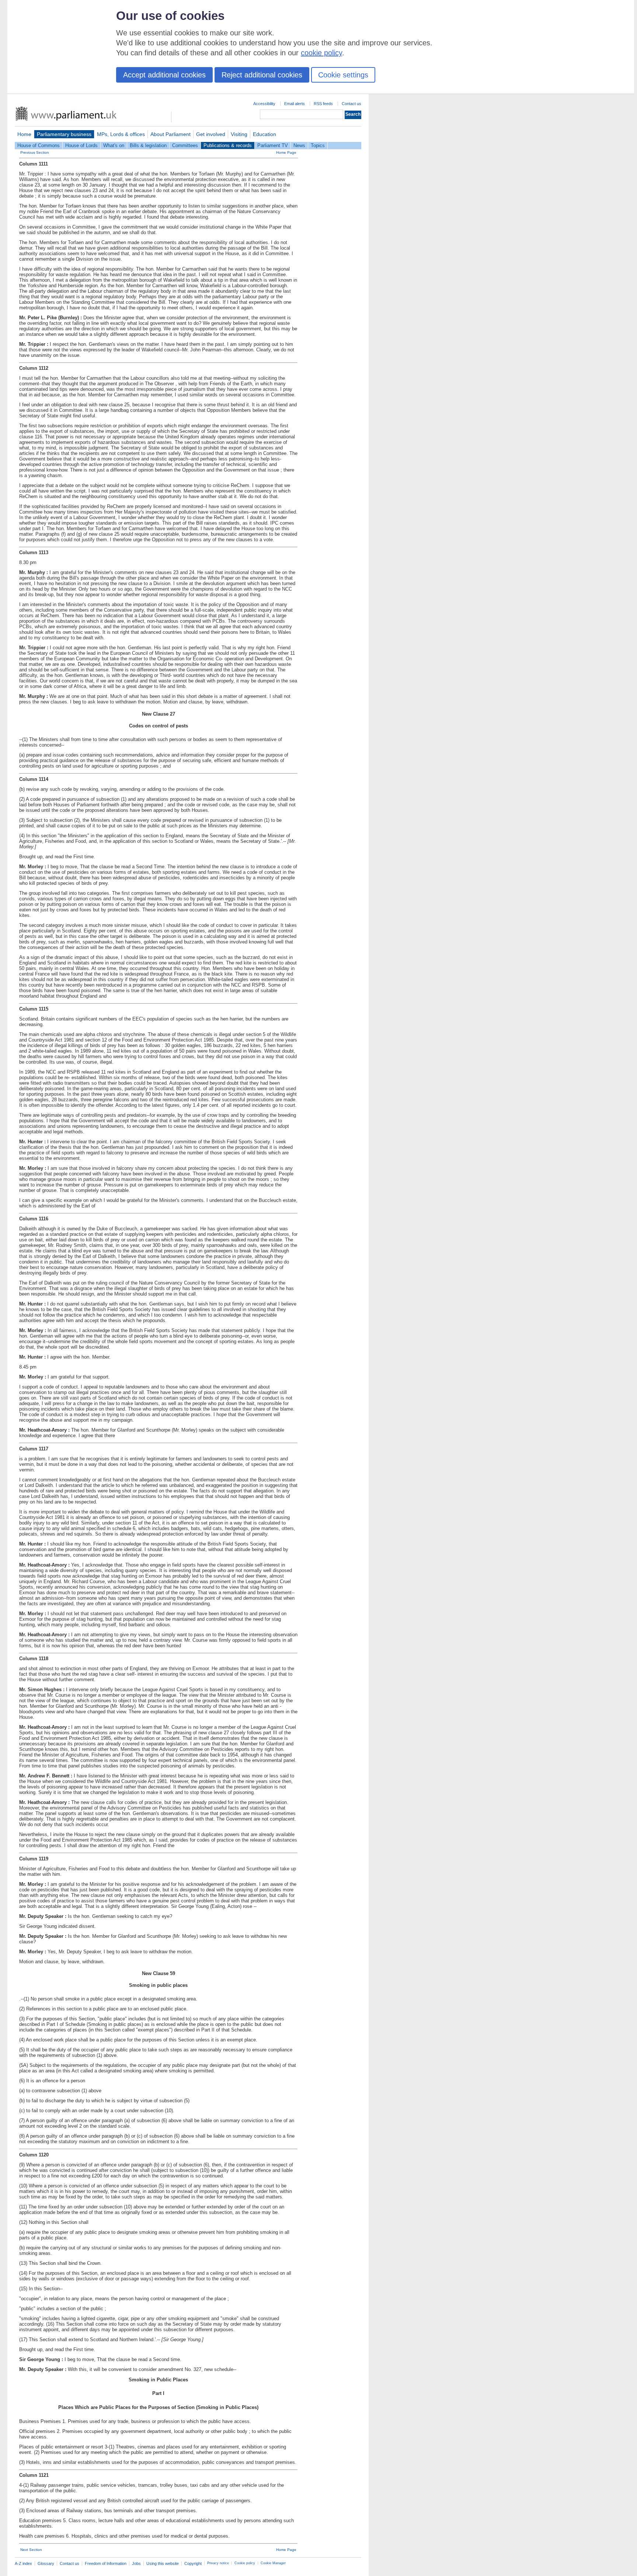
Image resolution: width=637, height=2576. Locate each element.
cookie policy (321, 53)
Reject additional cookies (262, 75)
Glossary (46, 2563)
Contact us (351, 104)
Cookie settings (343, 75)
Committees (185, 145)
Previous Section (35, 152)
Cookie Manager (273, 2563)
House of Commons (39, 145)
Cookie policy (245, 2563)
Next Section (31, 2550)
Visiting (239, 134)
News (299, 145)
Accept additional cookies (164, 75)
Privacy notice (218, 2563)
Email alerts (295, 104)
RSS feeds (323, 104)
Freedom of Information (106, 2563)
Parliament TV (273, 145)
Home (24, 134)
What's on (114, 145)
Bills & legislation (148, 145)
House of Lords (81, 145)
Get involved (211, 134)
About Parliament (170, 134)
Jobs (136, 2563)
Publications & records (228, 145)
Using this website (163, 2563)
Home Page (286, 152)
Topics (318, 145)
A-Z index (23, 2563)
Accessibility (264, 104)
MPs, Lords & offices (121, 134)
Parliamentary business (64, 134)
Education (264, 134)
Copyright (193, 2563)
